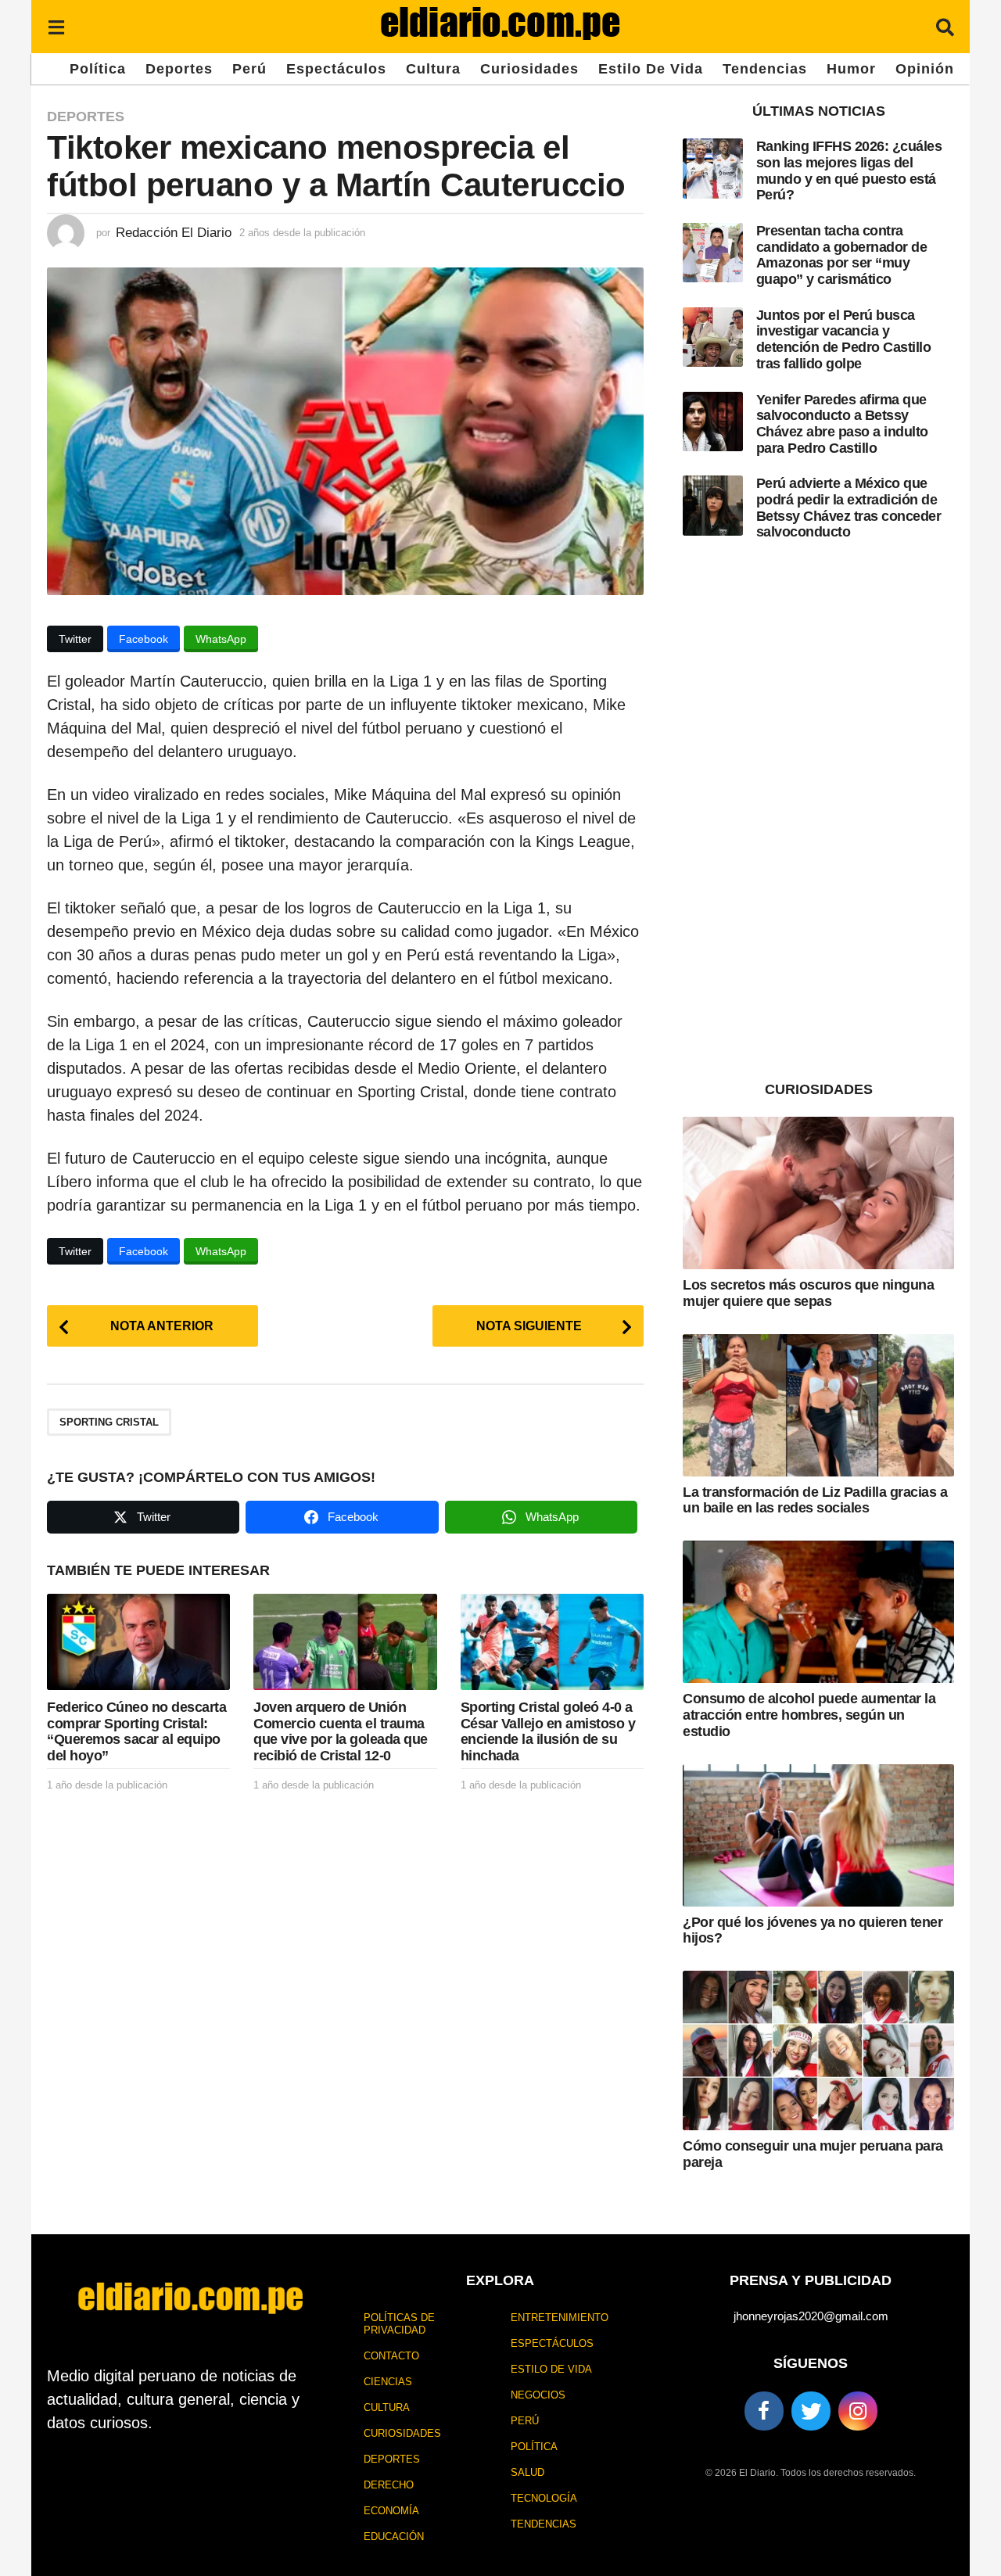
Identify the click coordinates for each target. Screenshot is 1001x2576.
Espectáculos (336, 69)
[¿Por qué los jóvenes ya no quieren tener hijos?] (818, 1835)
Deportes (179, 69)
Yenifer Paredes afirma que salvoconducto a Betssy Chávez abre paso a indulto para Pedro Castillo (842, 424)
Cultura (433, 69)
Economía (391, 2511)
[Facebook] (764, 2411)
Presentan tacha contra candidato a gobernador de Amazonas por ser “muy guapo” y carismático (842, 255)
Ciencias (388, 2382)
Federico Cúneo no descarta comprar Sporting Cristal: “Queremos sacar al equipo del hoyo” (136, 1731)
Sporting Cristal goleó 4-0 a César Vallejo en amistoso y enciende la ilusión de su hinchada (548, 1731)
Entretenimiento (560, 2318)
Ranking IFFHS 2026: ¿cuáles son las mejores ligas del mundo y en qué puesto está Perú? (849, 170)
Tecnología (544, 2498)
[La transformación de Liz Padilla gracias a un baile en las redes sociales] (818, 1405)
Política (98, 69)
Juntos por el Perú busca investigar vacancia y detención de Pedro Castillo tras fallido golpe (844, 339)
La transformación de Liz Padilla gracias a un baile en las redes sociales (815, 1500)
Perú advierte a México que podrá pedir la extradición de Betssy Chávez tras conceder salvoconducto (849, 508)
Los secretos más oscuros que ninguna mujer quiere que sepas (808, 1293)
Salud (527, 2472)
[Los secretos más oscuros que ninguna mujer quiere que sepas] (818, 1193)
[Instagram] (858, 2411)
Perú (249, 69)
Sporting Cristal (109, 1422)
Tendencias (765, 69)
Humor (851, 69)
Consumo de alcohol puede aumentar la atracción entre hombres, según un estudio (809, 1715)
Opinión (925, 69)
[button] (56, 27)
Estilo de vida (651, 69)
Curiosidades (529, 69)
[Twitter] (811, 2411)
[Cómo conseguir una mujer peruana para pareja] (818, 2050)
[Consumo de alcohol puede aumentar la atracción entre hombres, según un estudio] (818, 1612)
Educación (394, 2537)
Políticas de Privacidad (399, 2324)
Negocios (538, 2395)
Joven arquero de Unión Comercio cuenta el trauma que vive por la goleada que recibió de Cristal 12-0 (341, 1731)
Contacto (391, 2356)
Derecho (389, 2485)
